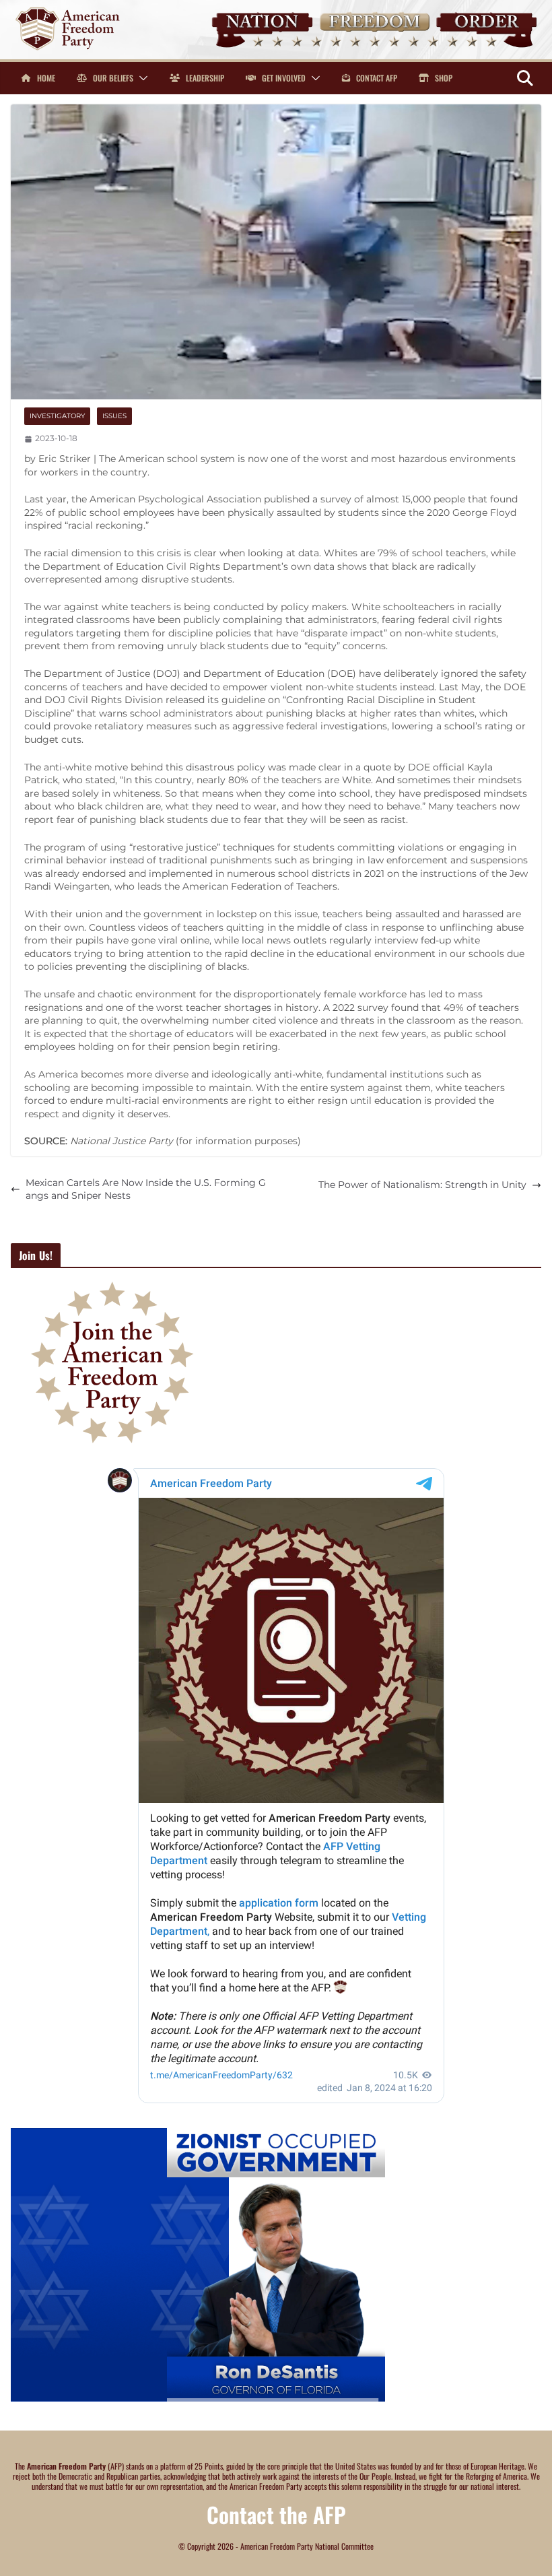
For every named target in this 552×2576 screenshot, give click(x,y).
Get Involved (283, 78)
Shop (443, 78)
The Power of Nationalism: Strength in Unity (422, 1185)
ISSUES (114, 416)
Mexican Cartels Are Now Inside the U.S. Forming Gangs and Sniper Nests (146, 1189)
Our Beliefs (112, 78)
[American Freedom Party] (276, 6)
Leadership (204, 78)
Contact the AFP (276, 2514)
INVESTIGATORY (57, 416)
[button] (141, 78)
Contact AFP (376, 78)
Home (45, 78)
